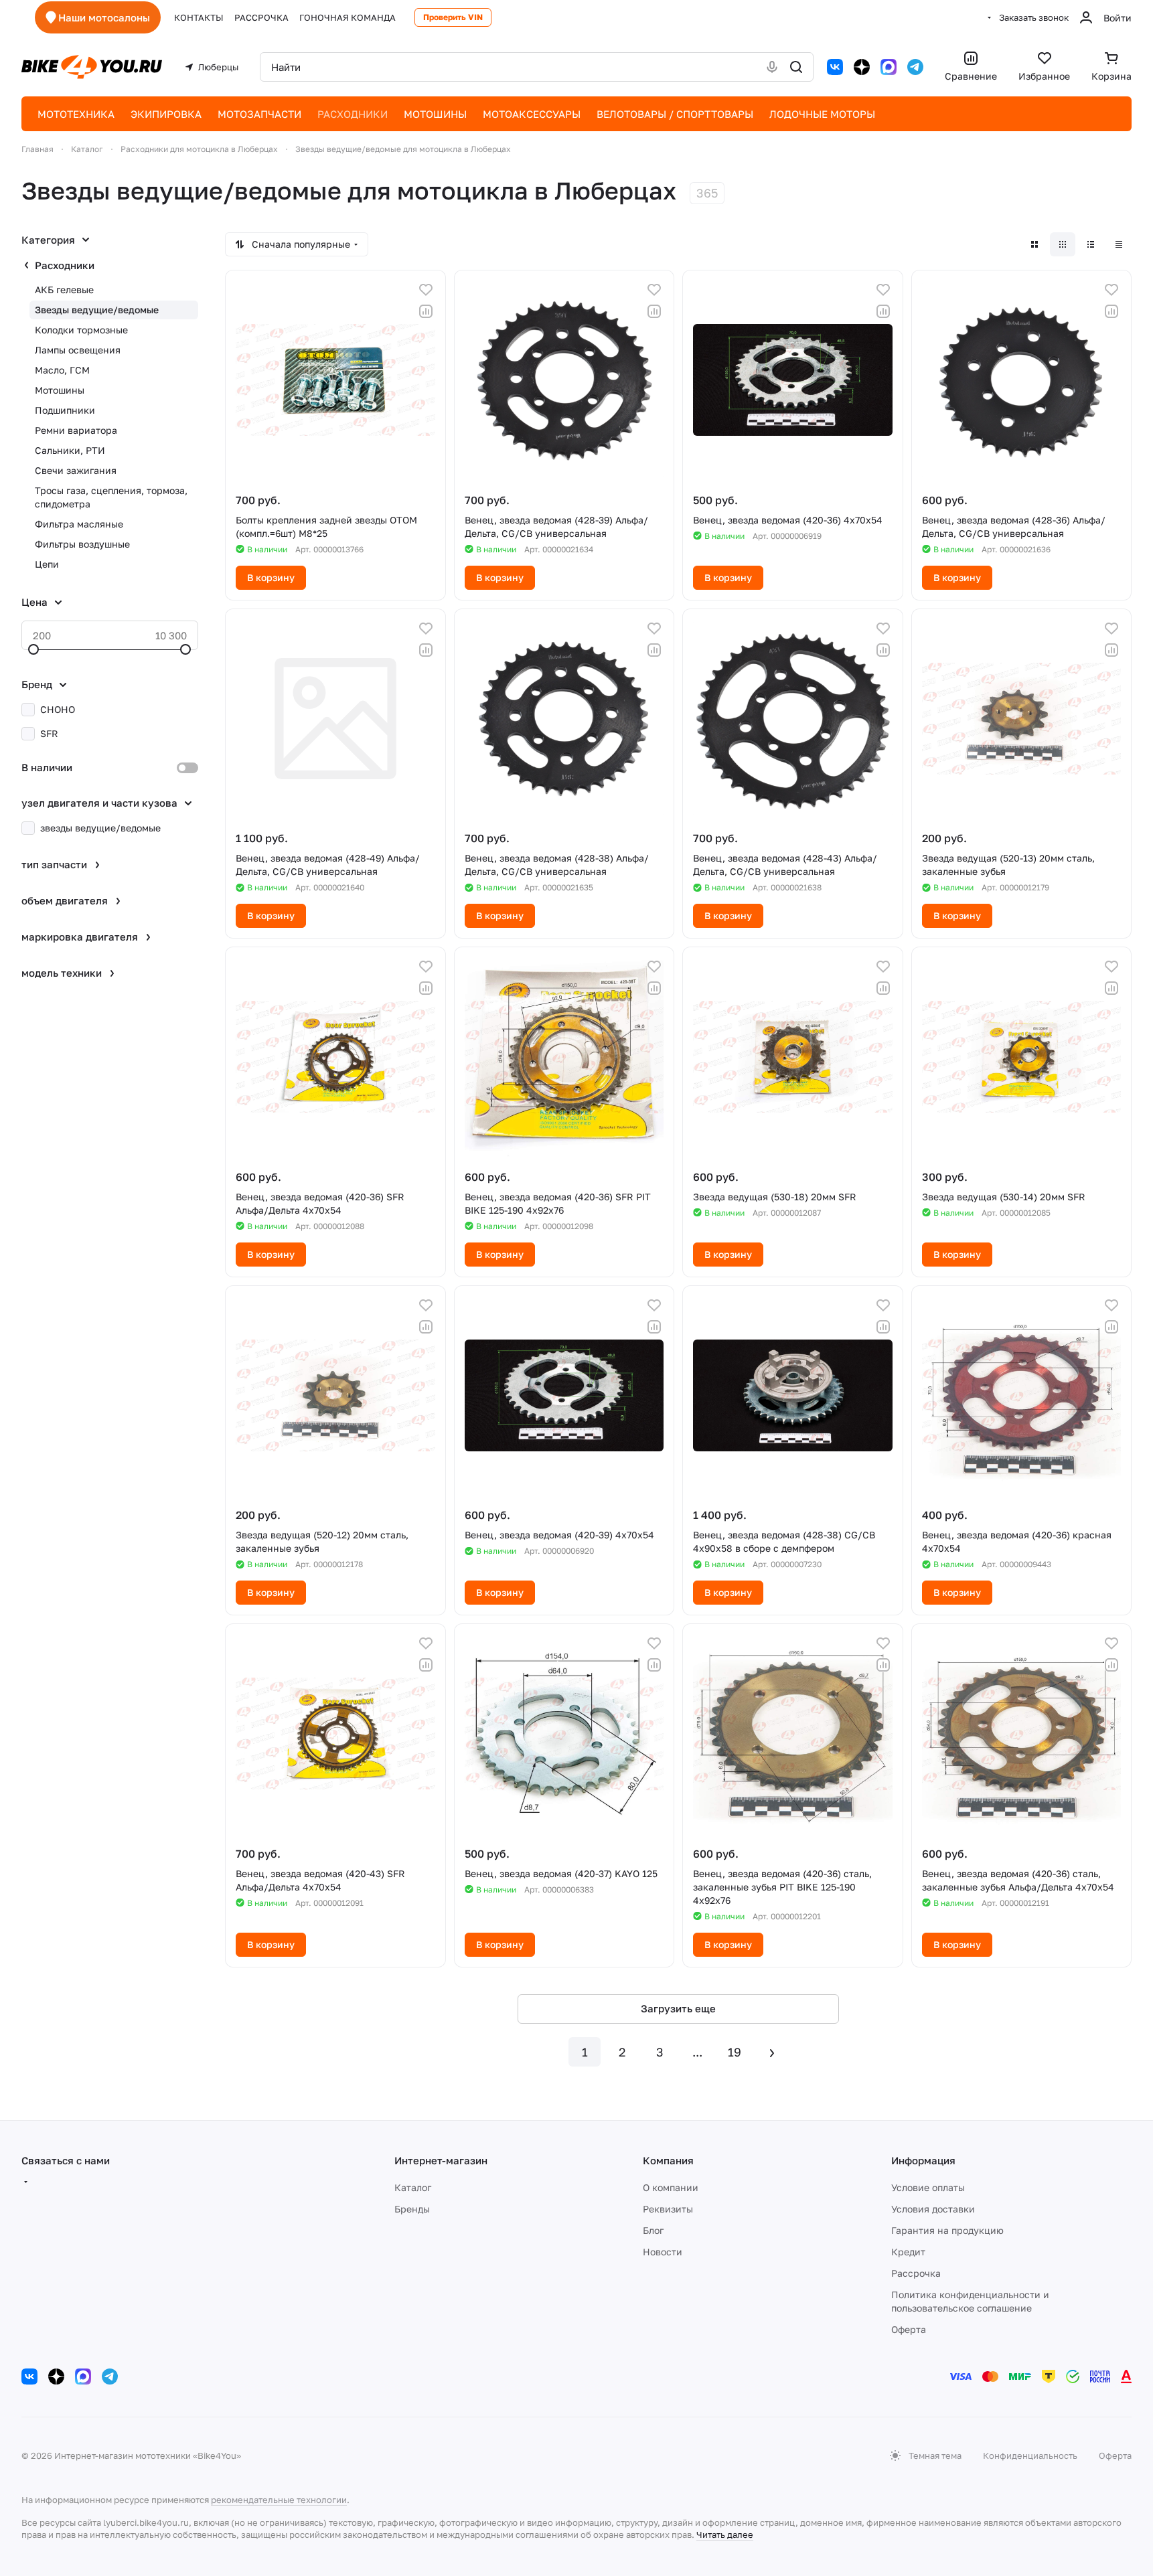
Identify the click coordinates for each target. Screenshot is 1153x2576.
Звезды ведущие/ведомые (97, 310)
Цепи (47, 564)
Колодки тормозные (81, 330)
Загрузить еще (678, 2008)
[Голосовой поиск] (772, 67)
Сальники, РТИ (70, 450)
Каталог (413, 2187)
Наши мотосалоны (104, 17)
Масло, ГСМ (62, 370)
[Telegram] (915, 67)
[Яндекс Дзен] (862, 67)
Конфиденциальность (1030, 2456)
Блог (653, 2230)
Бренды (412, 2209)
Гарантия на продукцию (947, 2230)
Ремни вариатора (76, 430)
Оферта (909, 2329)
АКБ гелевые (64, 290)
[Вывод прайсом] (1119, 244)
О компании (671, 2187)
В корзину (271, 577)
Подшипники (65, 410)
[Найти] (796, 67)
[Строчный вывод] (1091, 244)
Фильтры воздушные (82, 544)
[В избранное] (426, 290)
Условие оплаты (928, 2187)
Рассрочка (916, 2273)
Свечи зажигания (76, 470)
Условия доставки (933, 2209)
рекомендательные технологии (279, 2500)
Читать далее (725, 2534)
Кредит (908, 2252)
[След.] (772, 2052)
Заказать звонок (1034, 17)
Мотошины (60, 390)
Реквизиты (668, 2209)
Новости (663, 2252)
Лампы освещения (78, 350)
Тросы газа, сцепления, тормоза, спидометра (111, 497)
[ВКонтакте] (835, 67)
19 (735, 2052)
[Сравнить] (426, 311)
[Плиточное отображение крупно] (1034, 244)
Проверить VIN (453, 17)
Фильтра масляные (79, 524)
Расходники (65, 265)
